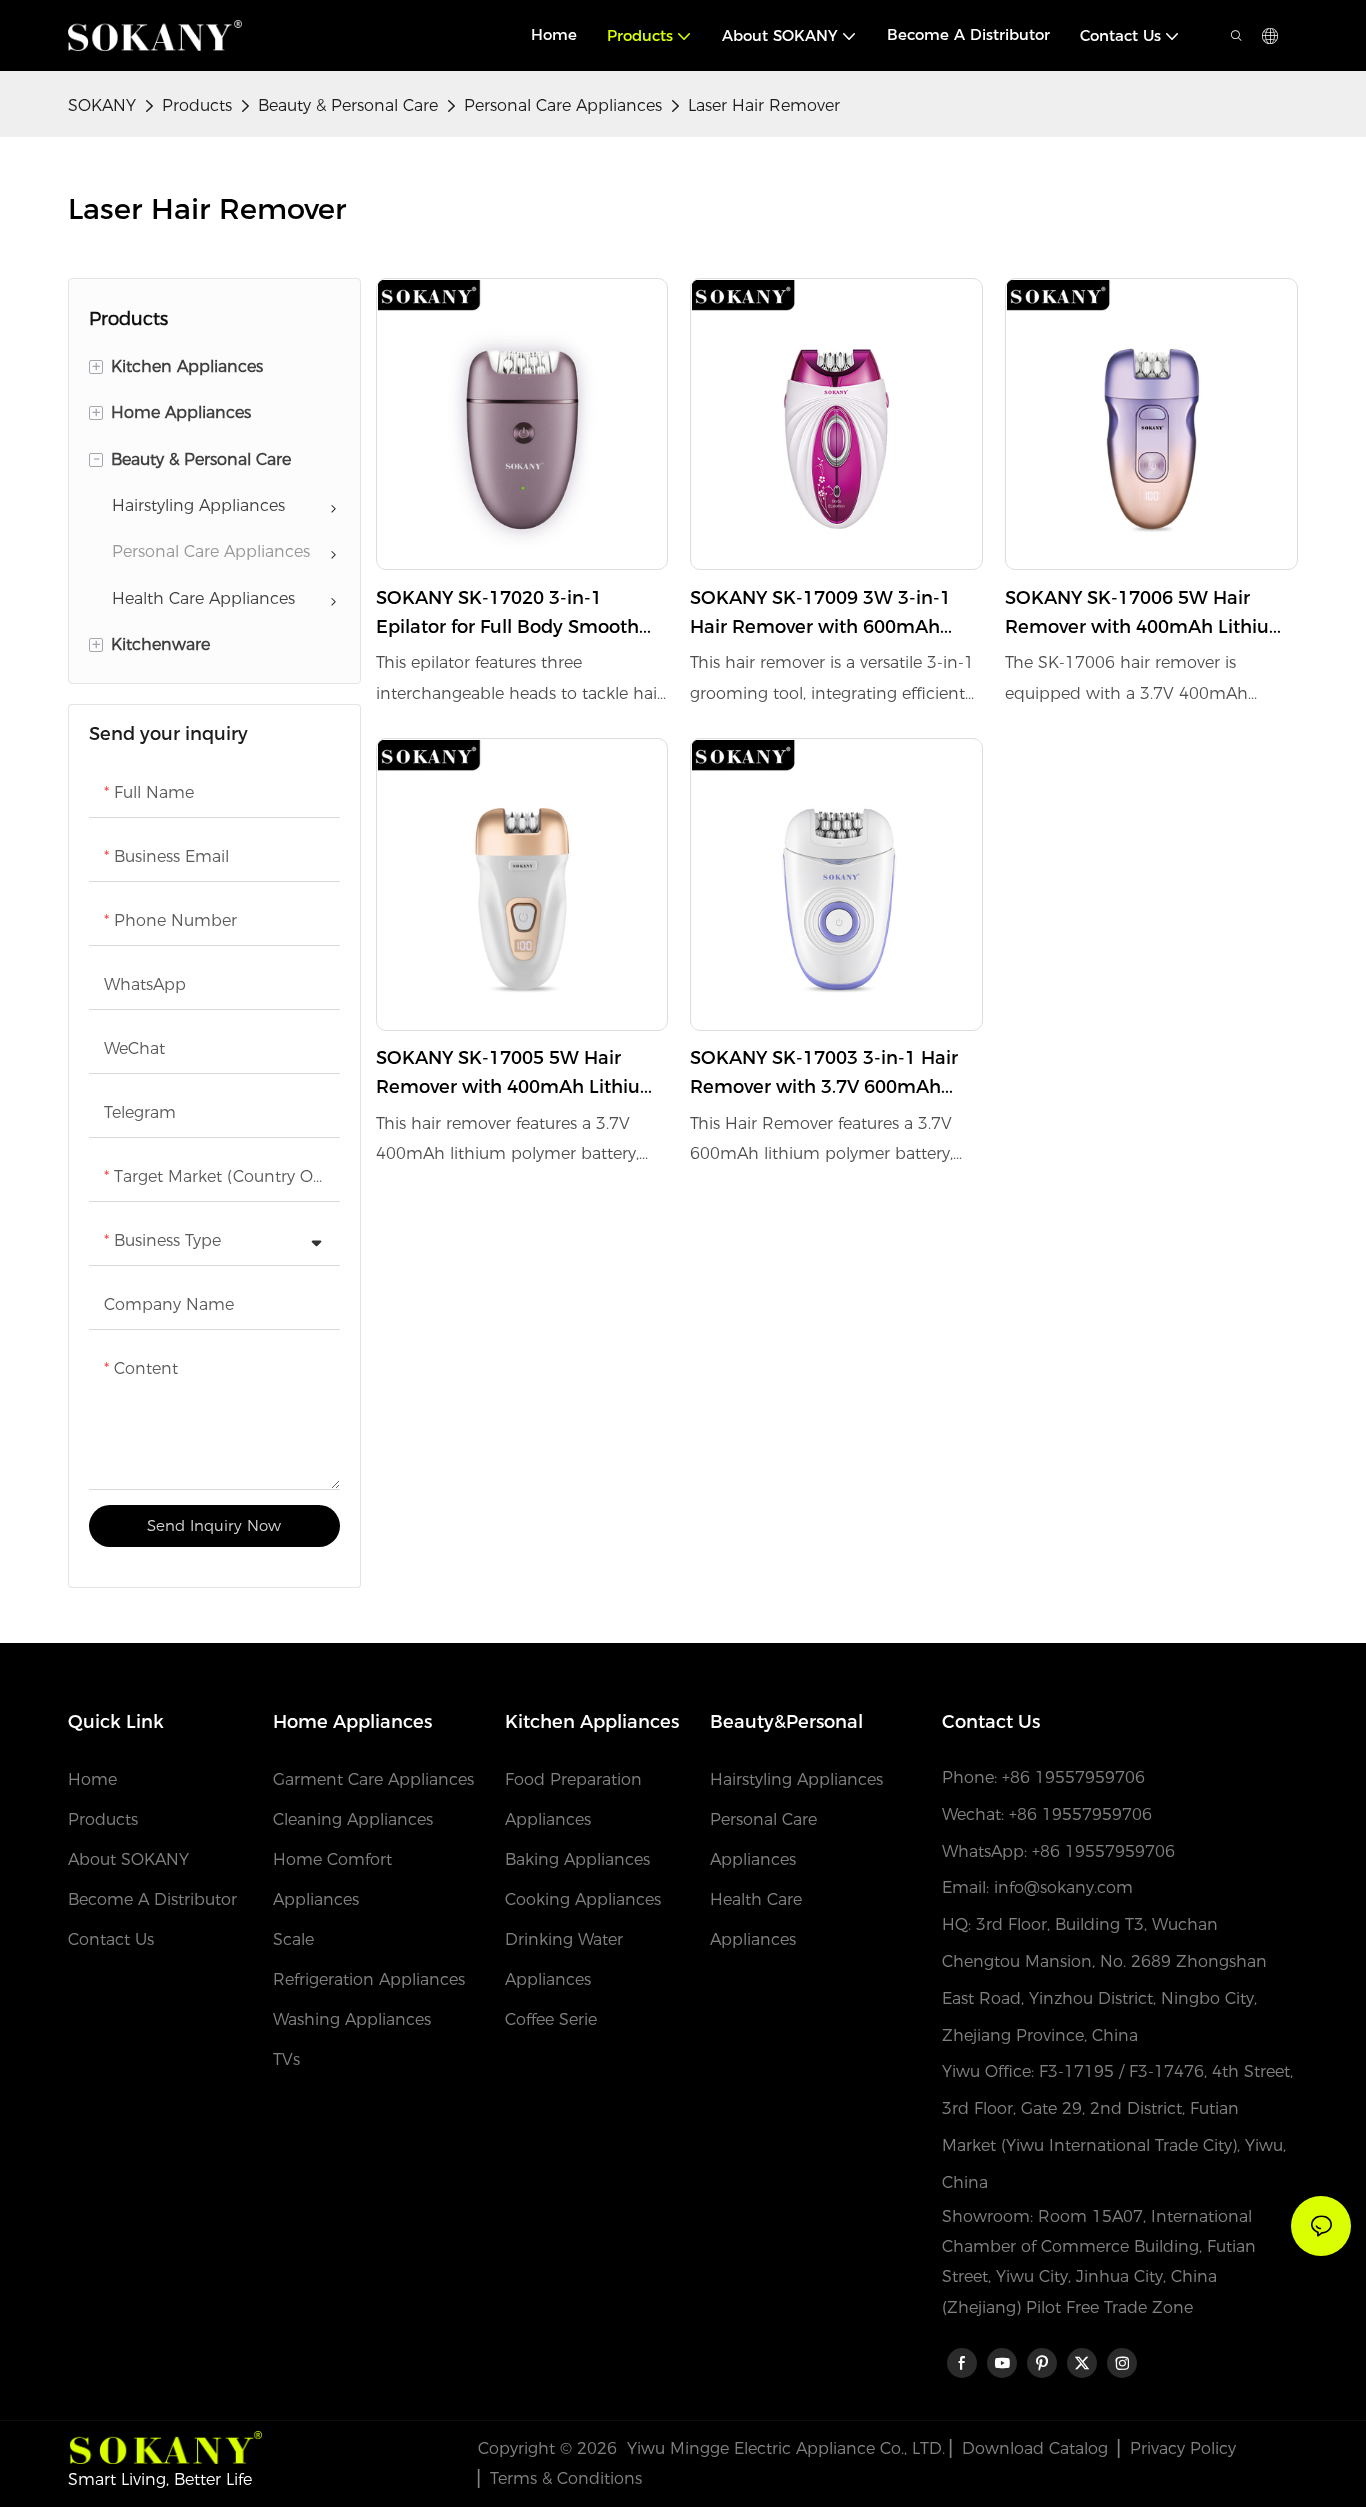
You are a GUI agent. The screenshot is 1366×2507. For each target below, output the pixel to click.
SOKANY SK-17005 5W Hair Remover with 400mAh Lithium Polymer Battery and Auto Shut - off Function (517, 1074)
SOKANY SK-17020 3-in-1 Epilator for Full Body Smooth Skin (507, 614)
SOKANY (102, 105)
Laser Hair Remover (764, 105)
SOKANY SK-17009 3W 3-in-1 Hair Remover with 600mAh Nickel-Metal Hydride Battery (820, 614)
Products (197, 105)
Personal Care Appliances (563, 105)
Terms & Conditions (566, 2478)
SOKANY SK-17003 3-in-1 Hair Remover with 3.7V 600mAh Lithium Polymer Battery (824, 1074)
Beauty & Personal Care (348, 105)
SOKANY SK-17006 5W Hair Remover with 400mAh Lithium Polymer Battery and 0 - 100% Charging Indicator (1146, 614)
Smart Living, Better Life (160, 2479)
